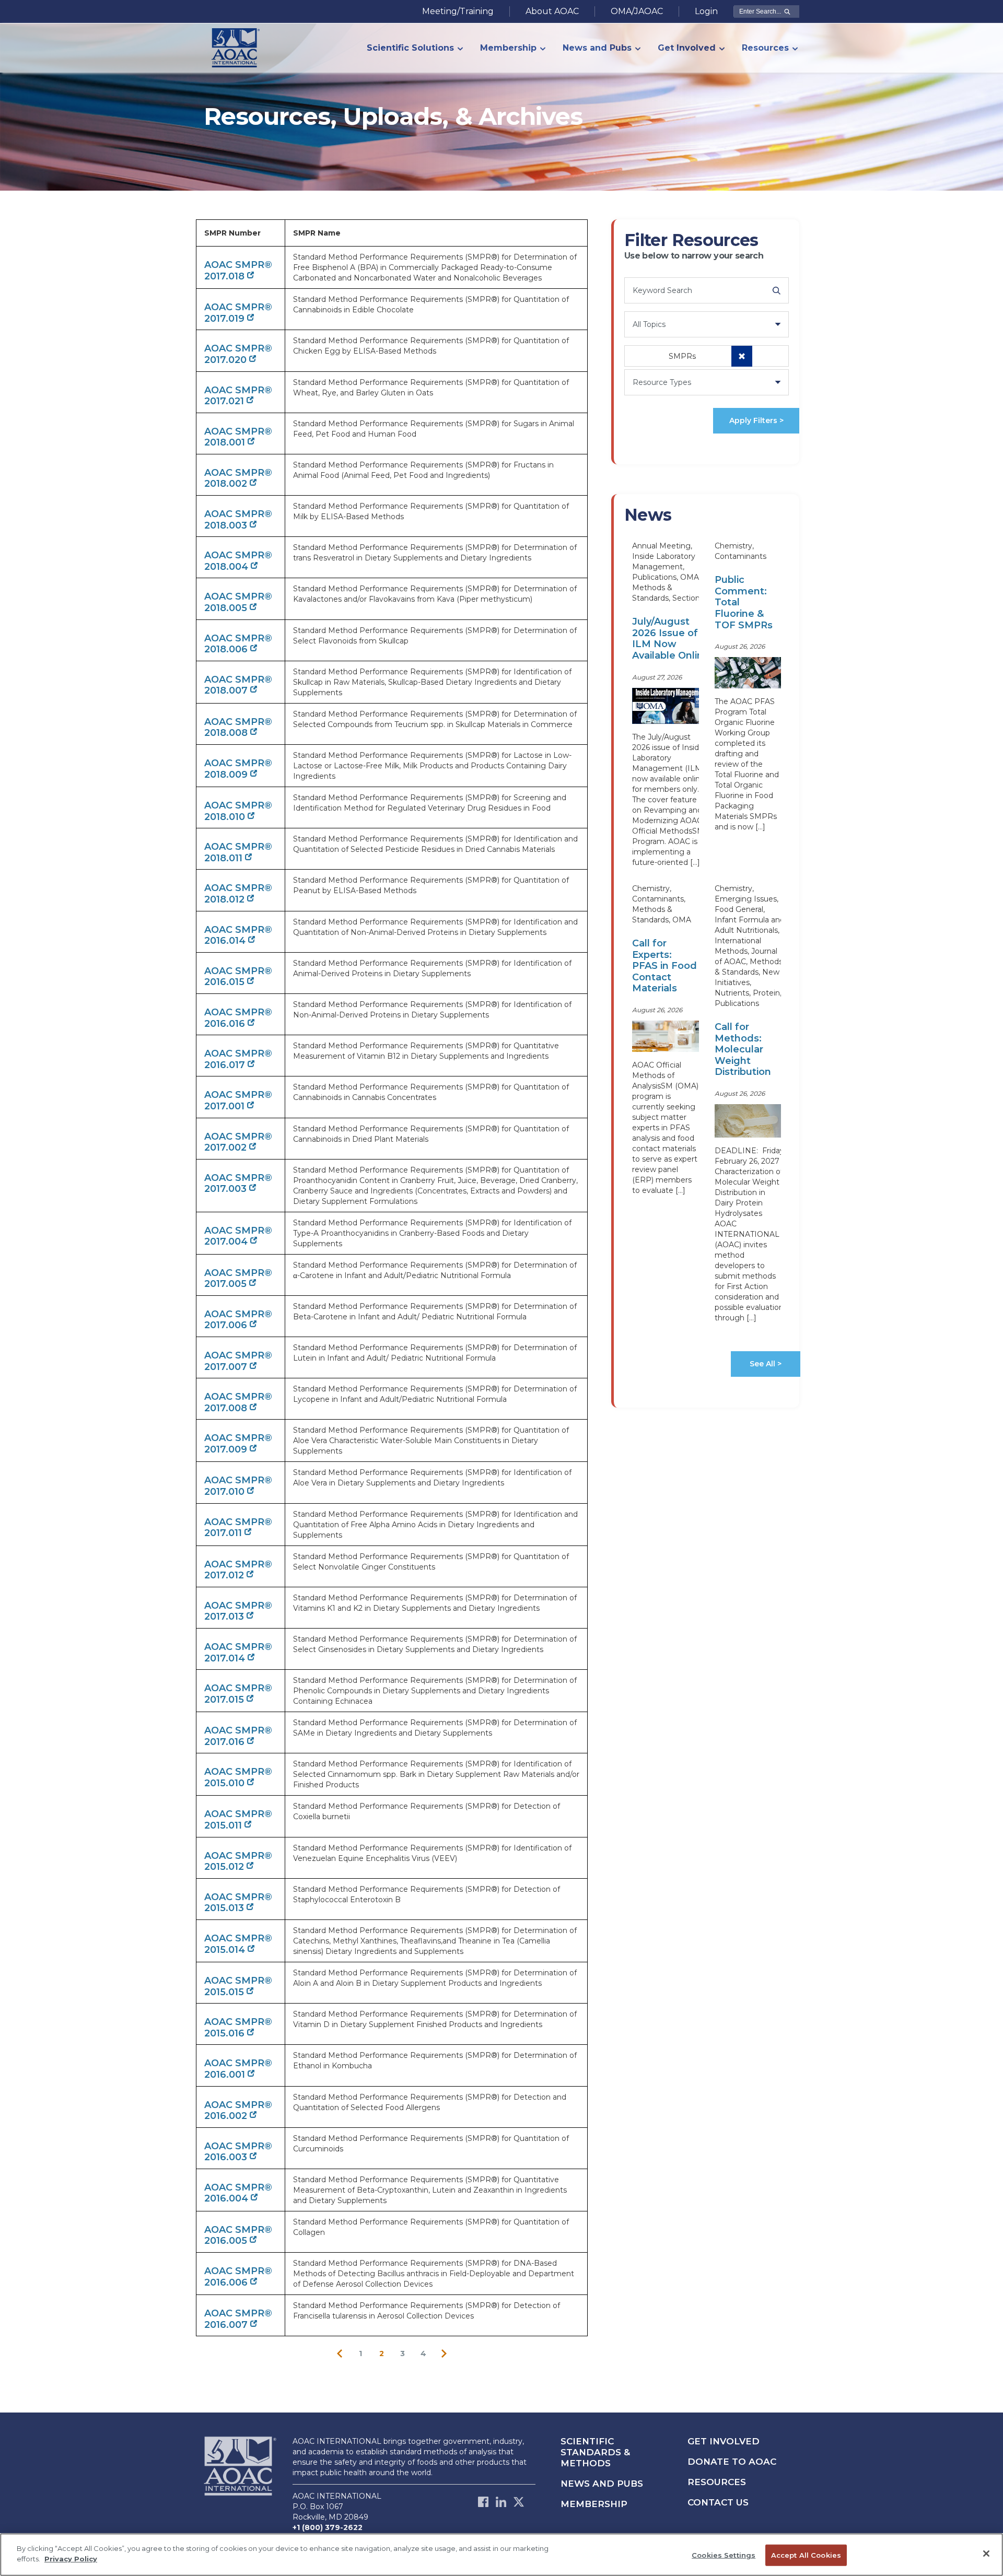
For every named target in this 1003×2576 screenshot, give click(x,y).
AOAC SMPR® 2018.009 (238, 769)
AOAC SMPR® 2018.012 (238, 894)
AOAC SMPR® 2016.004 (238, 2193)
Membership (594, 2504)
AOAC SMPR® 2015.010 (238, 1777)
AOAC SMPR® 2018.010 (238, 811)
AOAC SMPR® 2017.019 (238, 313)
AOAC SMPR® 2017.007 (238, 1361)
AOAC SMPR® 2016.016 (238, 1018)
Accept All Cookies (806, 2555)
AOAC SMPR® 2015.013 (238, 1903)
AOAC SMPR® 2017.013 (238, 1611)
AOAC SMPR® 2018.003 (238, 520)
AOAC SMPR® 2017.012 (238, 1570)
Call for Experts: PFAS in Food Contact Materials (664, 966)
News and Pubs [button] (597, 48)
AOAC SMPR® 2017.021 (238, 396)
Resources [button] (765, 48)
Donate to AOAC (732, 2462)
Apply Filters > (756, 420)
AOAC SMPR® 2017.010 (238, 1486)
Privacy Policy (71, 2558)
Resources (717, 2482)
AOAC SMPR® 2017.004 (238, 1236)
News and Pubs (602, 2484)
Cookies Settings (724, 2555)
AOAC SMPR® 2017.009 (238, 1444)
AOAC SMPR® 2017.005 (238, 1279)
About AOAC (552, 11)
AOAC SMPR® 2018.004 (238, 561)
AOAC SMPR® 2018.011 (238, 852)
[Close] (986, 2554)
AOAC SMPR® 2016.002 (238, 2111)
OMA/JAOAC (637, 11)
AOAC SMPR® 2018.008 (238, 728)
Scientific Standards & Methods (595, 2452)
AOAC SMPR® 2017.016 (238, 1736)
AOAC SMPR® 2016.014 (238, 935)
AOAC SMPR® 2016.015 (238, 977)
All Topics (649, 324)
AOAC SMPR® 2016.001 (238, 2069)
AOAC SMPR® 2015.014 (238, 1944)
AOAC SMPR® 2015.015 (238, 1986)
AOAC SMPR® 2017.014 (238, 1653)
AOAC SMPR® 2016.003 (238, 2152)
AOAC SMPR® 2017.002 (238, 1142)
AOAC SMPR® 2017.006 (238, 1320)
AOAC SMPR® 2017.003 (238, 1184)
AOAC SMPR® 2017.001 (238, 1100)
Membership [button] (508, 48)
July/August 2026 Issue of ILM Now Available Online (671, 639)
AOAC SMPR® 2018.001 (238, 437)
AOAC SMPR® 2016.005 (238, 2235)
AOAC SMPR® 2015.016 (238, 2028)
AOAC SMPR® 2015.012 (238, 1861)
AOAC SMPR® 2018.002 (238, 478)
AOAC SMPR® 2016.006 (238, 2277)
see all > (766, 1364)
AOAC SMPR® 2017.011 (238, 1528)
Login (706, 11)
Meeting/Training (458, 11)
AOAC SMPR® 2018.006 (238, 644)
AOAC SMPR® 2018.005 (238, 602)
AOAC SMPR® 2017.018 (238, 271)
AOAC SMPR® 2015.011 (238, 1820)
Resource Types (662, 382)
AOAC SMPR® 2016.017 (238, 1059)
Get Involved (724, 2441)
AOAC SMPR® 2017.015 (238, 1694)
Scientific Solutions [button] (410, 48)
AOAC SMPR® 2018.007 (238, 685)
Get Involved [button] (687, 48)
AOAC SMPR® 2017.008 (238, 1402)
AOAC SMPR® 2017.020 (238, 354)
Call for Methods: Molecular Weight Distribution (743, 1049)
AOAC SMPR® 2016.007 (238, 2319)
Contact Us (718, 2502)
